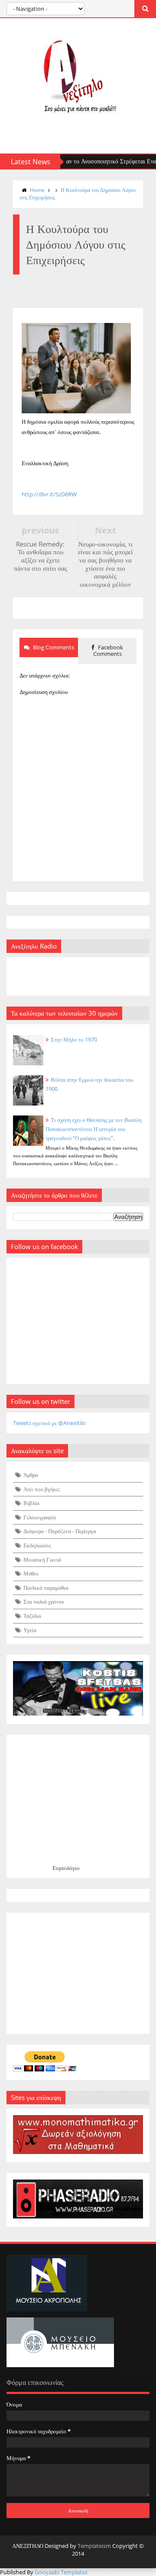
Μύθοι (31, 1573)
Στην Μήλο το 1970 (74, 1039)
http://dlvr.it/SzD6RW (49, 494)
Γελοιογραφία (40, 1517)
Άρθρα (31, 1475)
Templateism (94, 2546)
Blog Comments (53, 647)
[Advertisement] (78, 1973)
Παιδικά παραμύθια (46, 1588)
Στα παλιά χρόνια (44, 1601)
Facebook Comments (108, 651)
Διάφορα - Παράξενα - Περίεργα (60, 1531)
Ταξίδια (32, 1616)
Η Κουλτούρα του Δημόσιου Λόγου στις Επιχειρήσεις (78, 194)
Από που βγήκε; (42, 1489)
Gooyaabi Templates (61, 2572)
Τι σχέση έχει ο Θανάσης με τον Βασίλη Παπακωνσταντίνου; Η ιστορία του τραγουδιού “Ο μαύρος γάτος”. (94, 1129)
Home (37, 190)
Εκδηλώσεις (37, 1545)
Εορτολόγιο (66, 1868)
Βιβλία (31, 1503)
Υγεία (30, 1630)
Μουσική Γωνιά (42, 1560)
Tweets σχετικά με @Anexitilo (49, 1423)
